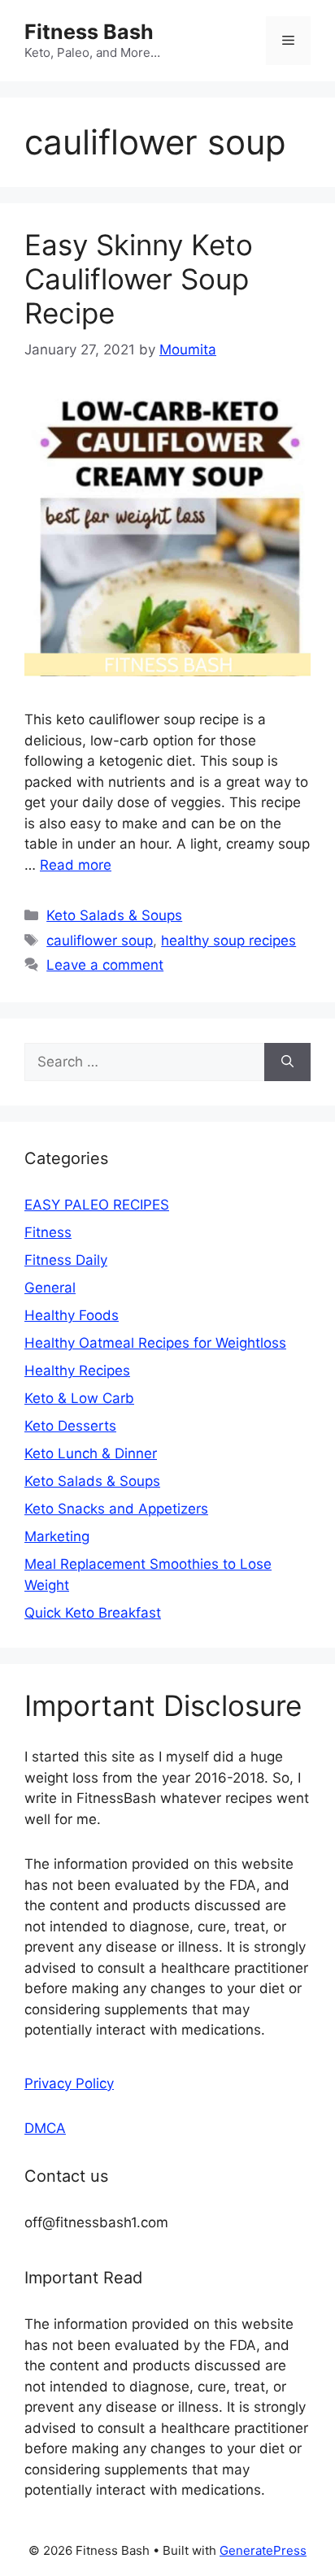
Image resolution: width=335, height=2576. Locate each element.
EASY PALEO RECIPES (97, 1205)
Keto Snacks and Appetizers (116, 1509)
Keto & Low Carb (79, 1398)
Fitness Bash (89, 32)
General (50, 1288)
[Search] (287, 1062)
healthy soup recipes (228, 940)
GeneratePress (263, 2550)
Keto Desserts (70, 1426)
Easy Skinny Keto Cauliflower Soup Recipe (139, 279)
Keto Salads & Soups (114, 915)
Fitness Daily (66, 1260)
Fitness (48, 1232)
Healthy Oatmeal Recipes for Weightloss (155, 1343)
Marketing (57, 1536)
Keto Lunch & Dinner (91, 1453)
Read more (76, 865)
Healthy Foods (72, 1315)
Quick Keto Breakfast (93, 1613)
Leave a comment (105, 965)
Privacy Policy (69, 2083)
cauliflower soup (100, 940)
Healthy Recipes (77, 1371)
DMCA (45, 2128)
